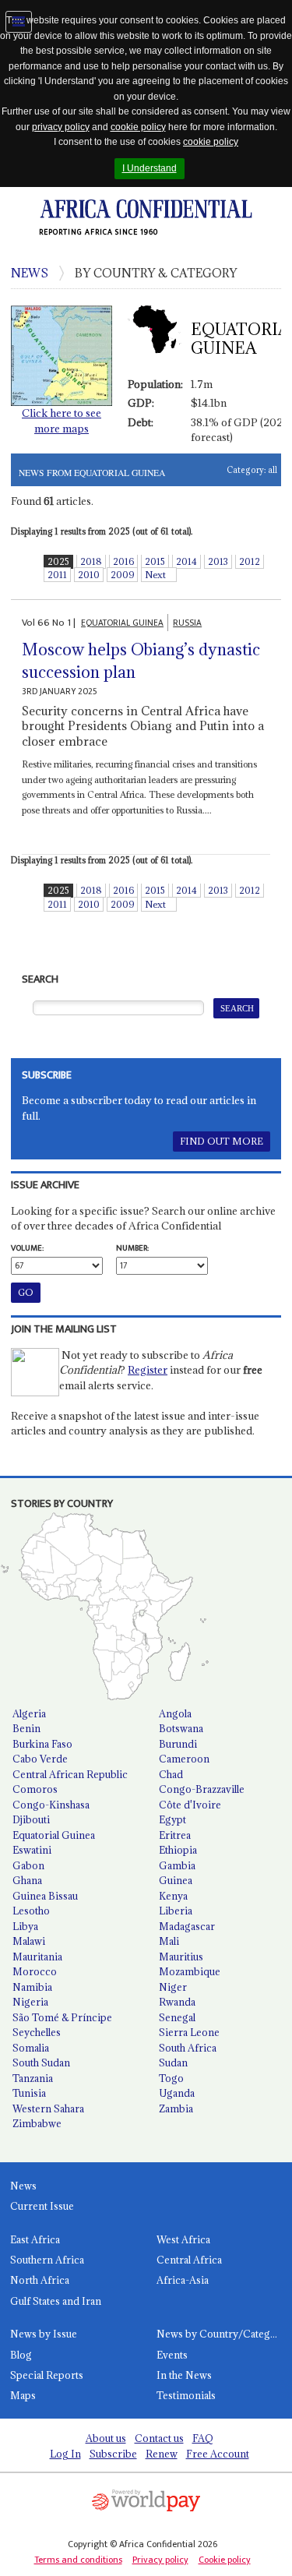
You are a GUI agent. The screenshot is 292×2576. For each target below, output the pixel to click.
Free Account (218, 2454)
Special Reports (47, 2375)
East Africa (35, 2239)
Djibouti (31, 1819)
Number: (132, 1248)
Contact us (159, 2438)
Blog (21, 2355)
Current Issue (42, 2206)
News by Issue (44, 2334)
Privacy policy (160, 2560)
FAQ (203, 2438)
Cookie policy (225, 2560)
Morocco (35, 1971)
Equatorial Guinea (54, 1835)
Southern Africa (47, 2260)
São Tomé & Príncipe (62, 2017)
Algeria (29, 1713)
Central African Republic (70, 1774)
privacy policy (61, 127)
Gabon (28, 1865)
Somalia (31, 2048)
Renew (162, 2454)
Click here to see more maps (62, 421)
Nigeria (30, 2002)
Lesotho (31, 1911)
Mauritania (37, 1957)
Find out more (222, 1141)
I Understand (150, 168)
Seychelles (37, 2032)
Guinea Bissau (45, 1896)
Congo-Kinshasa (51, 1805)
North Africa (40, 2280)
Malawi (29, 1941)
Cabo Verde (40, 1759)
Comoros (35, 1789)
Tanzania (33, 2078)
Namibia (32, 1987)
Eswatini (32, 1850)
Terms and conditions (78, 2560)
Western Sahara (48, 2108)
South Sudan (41, 2063)
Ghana (27, 1880)
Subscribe (113, 2454)
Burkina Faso (42, 1744)
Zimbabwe (37, 2123)
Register (148, 1370)
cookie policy (138, 127)
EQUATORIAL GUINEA (122, 623)
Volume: (27, 1248)
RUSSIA (187, 623)
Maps (23, 2395)
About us (106, 2438)
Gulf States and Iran (56, 2301)
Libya (25, 1926)
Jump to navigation (19, 22)
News (23, 2186)
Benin (26, 1728)
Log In (65, 2454)
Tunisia (29, 2093)
